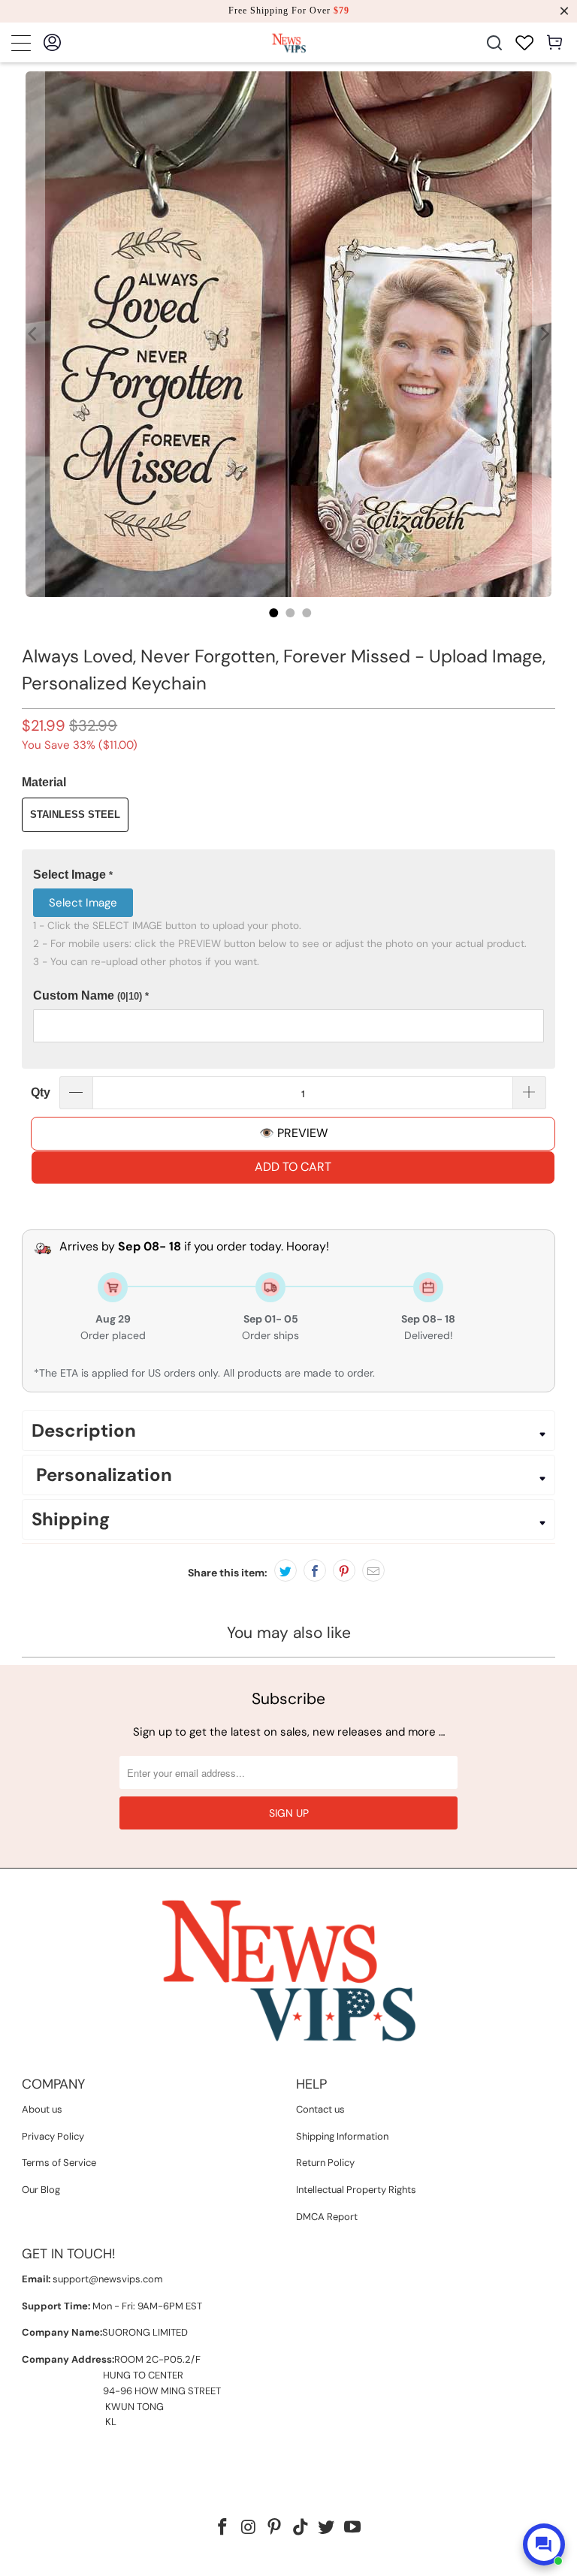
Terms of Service (59, 2163)
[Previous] (33, 334)
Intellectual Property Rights (356, 2190)
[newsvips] (288, 42)
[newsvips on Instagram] (249, 2528)
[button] (288, 875)
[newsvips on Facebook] (222, 2528)
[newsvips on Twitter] (327, 2528)
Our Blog (41, 2190)
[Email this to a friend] (373, 1570)
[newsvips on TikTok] (301, 2528)
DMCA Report (327, 2217)
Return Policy (325, 2163)
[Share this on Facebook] (315, 1570)
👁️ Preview (293, 1133)
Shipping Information (342, 2136)
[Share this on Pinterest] (344, 1570)
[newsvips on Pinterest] (275, 2528)
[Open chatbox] (544, 2544)
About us (42, 2109)
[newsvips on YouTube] (353, 2528)
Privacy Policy (53, 2136)
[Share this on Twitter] (285, 1570)
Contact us (320, 2109)
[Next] (544, 334)
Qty (41, 1092)
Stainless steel (75, 814)
